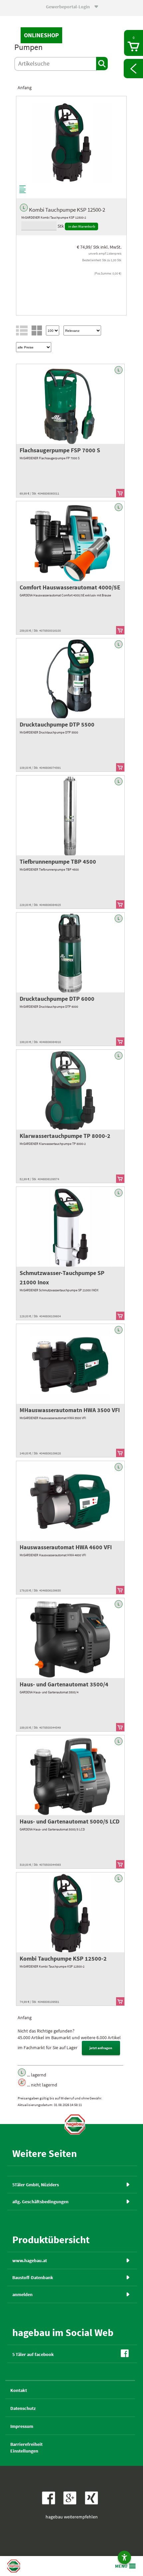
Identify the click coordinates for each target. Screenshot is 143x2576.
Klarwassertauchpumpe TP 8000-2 (65, 1136)
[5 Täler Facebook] (50, 2503)
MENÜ (121, 2566)
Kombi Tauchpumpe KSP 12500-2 (63, 1958)
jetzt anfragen (101, 2048)
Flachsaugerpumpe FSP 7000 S (60, 450)
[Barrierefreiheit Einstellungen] (124, 2557)
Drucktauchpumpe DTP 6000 (57, 999)
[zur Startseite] (75, 2124)
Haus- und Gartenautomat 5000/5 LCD (70, 1821)
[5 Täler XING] (93, 2503)
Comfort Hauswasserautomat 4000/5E (70, 587)
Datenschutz (23, 2408)
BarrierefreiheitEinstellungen (26, 2448)
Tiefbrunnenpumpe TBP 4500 (58, 861)
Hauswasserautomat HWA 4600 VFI (66, 1547)
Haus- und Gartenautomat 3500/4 (64, 1684)
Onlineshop (41, 35)
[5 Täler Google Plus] (72, 2503)
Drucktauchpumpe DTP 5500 (57, 724)
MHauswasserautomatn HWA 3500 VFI (70, 1410)
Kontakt (19, 2390)
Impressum (22, 2426)
